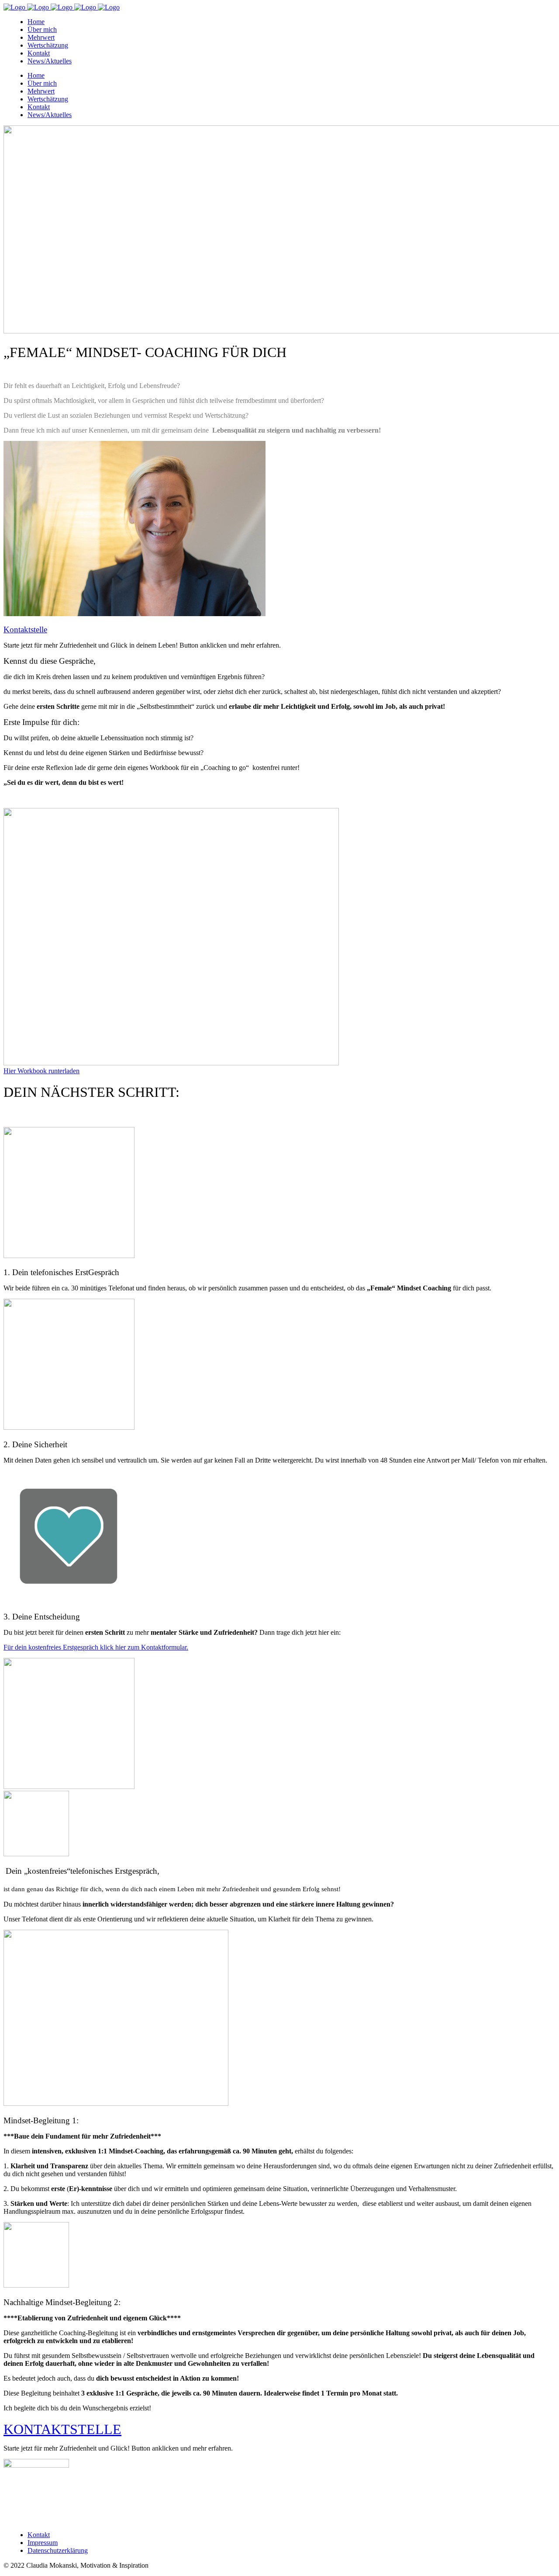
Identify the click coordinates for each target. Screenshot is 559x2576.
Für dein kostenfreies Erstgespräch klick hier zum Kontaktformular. (96, 1647)
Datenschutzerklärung (58, 2550)
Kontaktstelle (25, 629)
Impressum (43, 2543)
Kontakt (39, 2535)
